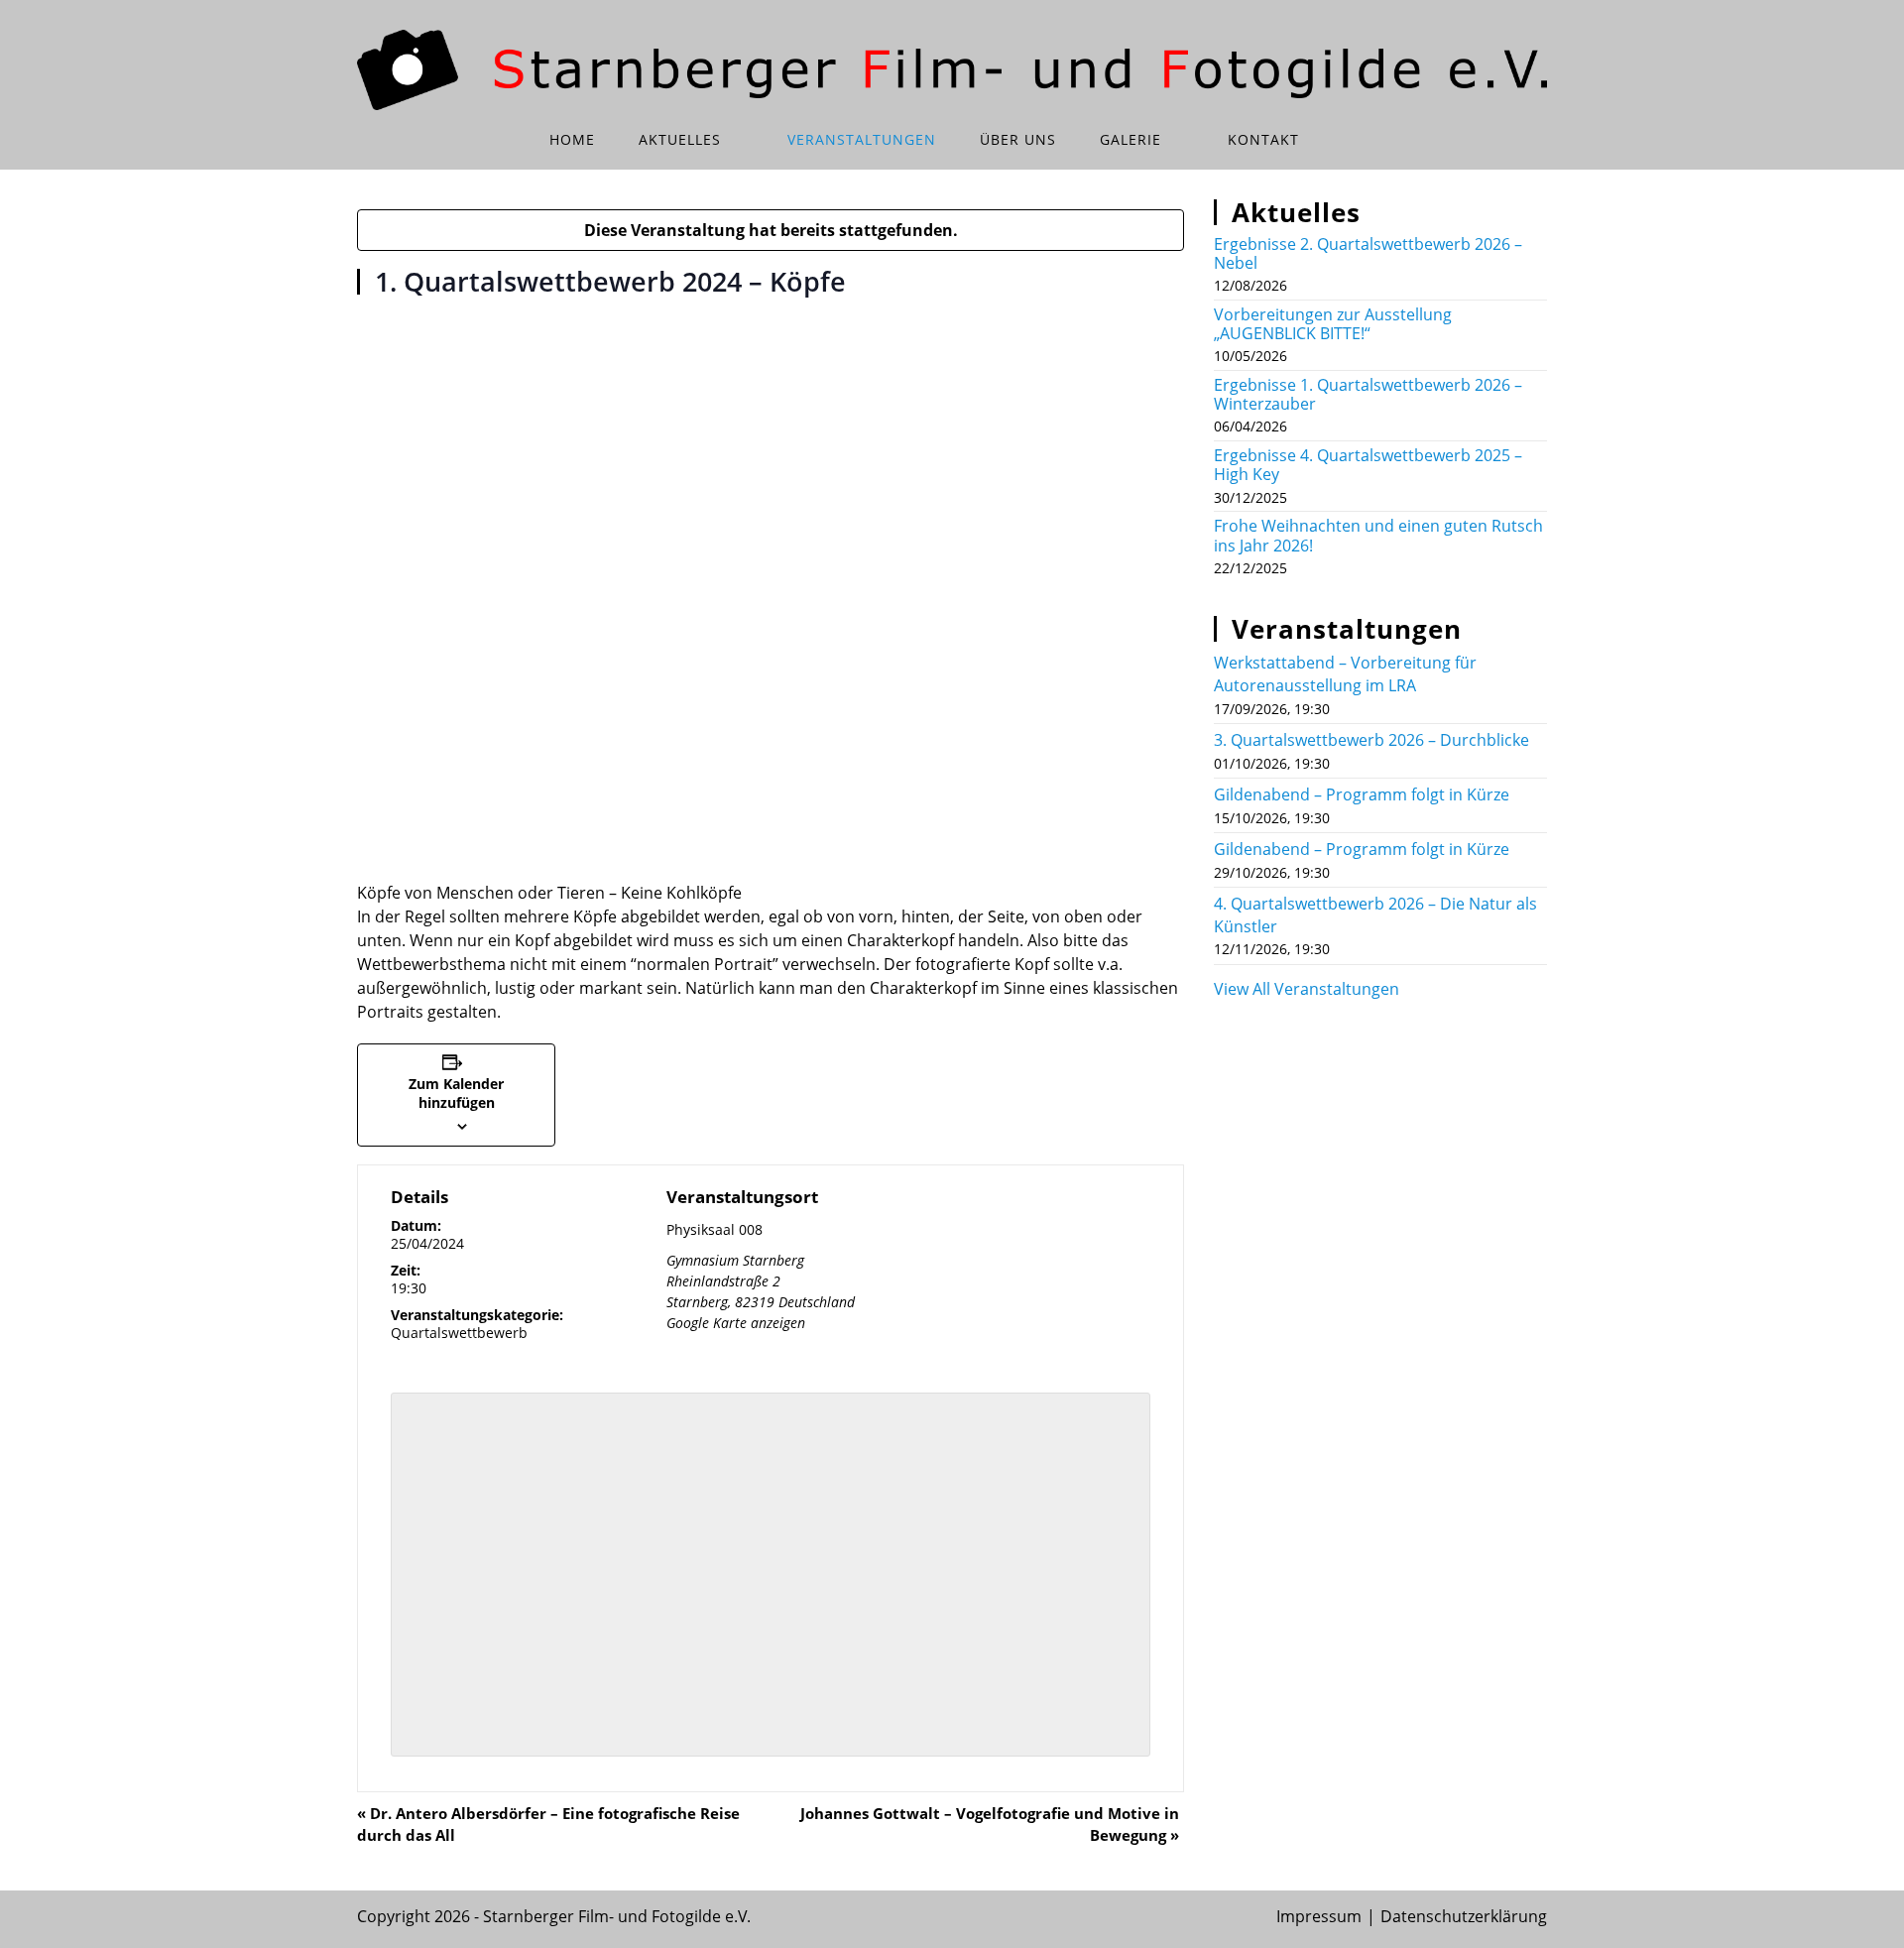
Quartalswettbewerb (459, 1333)
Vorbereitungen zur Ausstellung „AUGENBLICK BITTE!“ (1333, 324)
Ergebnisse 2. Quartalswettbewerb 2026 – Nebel (1368, 253)
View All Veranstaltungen (1307, 989)
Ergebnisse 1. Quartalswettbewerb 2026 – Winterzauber (1368, 394)
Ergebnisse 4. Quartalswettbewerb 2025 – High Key (1368, 465)
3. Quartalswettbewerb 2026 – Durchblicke (1371, 740)
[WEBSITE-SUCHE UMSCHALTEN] (1349, 140)
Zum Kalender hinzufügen (456, 1093)
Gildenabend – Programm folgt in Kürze (1362, 794)
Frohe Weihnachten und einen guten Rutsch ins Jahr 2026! (1378, 535)
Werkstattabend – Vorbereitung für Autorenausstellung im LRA (1345, 673)
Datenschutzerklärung (1464, 1916)
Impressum (1319, 1916)
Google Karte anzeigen (736, 1323)
